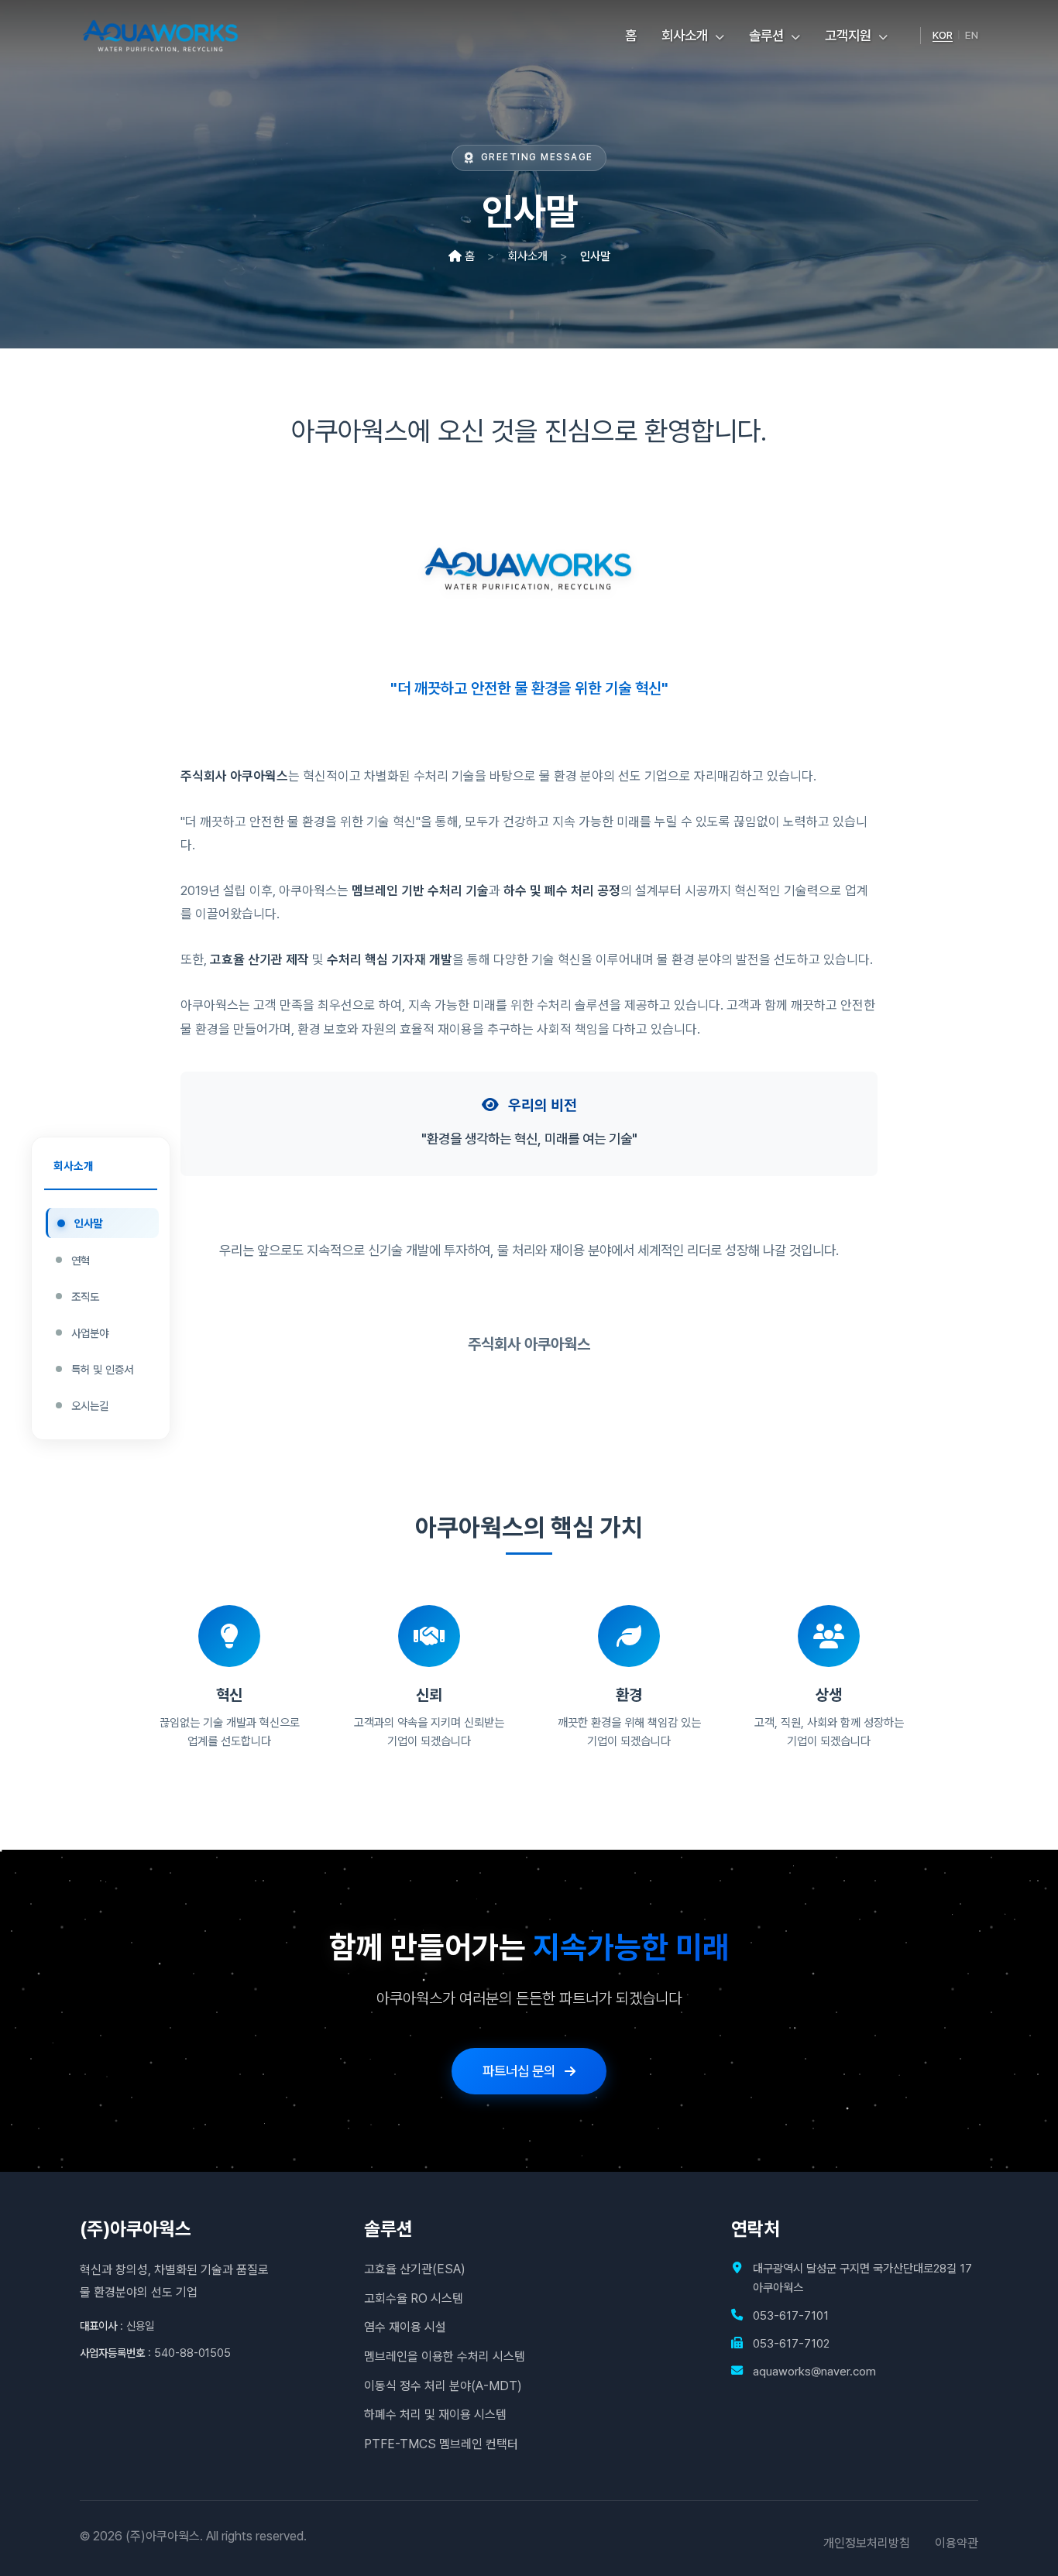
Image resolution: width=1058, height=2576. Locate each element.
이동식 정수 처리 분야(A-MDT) (443, 2386)
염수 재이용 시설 (405, 2327)
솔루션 (768, 35)
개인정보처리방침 (867, 2543)
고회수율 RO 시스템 (414, 2298)
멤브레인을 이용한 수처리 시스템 (445, 2356)
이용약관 (957, 2543)
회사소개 (686, 35)
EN (972, 35)
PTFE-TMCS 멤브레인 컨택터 (441, 2444)
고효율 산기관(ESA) (415, 2269)
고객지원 (850, 35)
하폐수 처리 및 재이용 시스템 (435, 2415)
